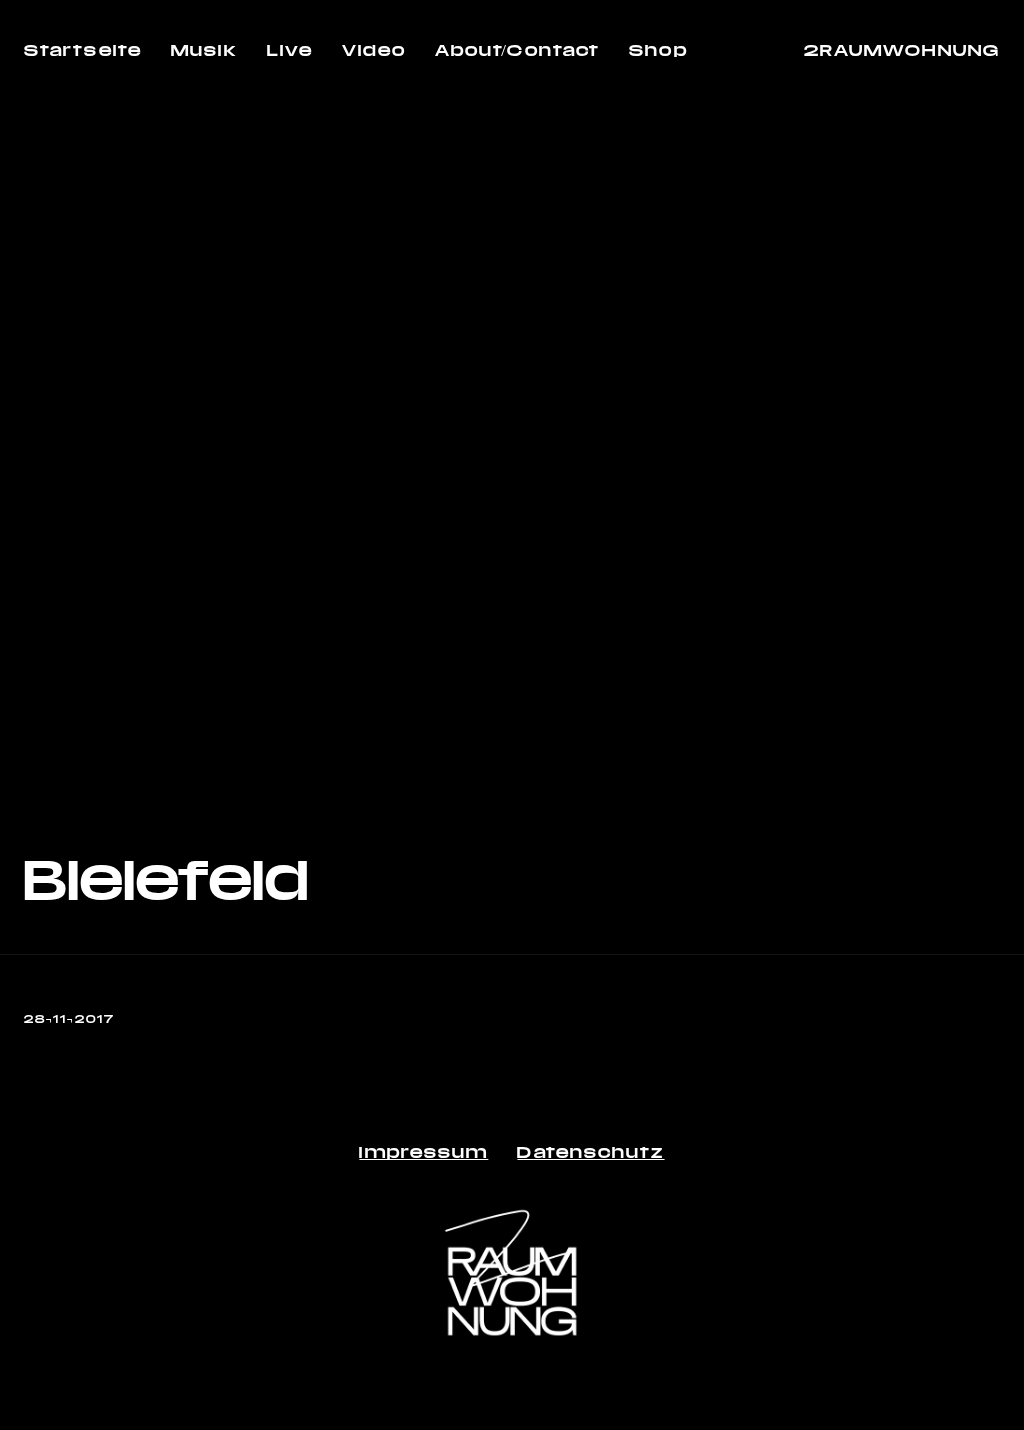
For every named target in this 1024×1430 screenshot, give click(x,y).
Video (374, 49)
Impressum (423, 1151)
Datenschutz (590, 1151)
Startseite (83, 49)
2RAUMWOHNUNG (902, 49)
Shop (658, 49)
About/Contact (517, 49)
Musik (204, 49)
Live (290, 49)
